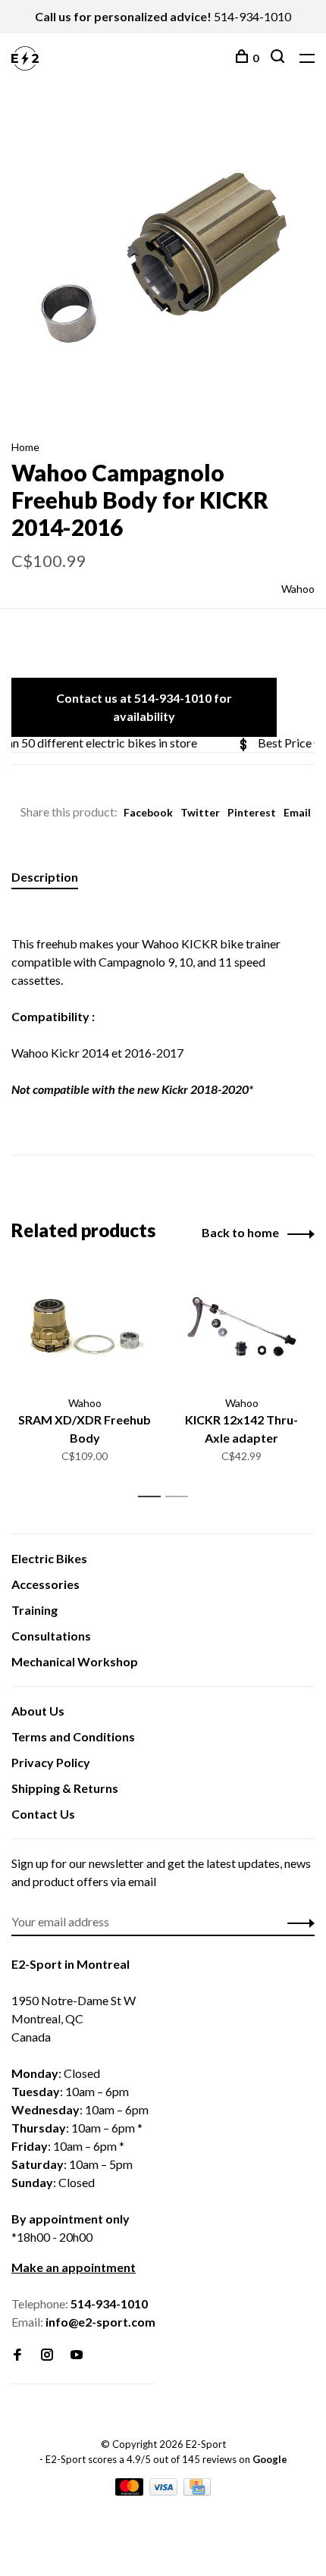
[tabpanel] (163, 261)
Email (297, 812)
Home (25, 447)
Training (34, 1610)
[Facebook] (17, 2355)
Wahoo (298, 589)
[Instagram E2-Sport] (47, 2355)
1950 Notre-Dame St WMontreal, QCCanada (74, 2018)
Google (270, 2459)
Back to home (240, 1232)
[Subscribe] (297, 1922)
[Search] (279, 58)
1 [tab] (154, 1497)
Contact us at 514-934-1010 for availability (144, 707)
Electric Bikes (49, 1558)
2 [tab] (181, 1497)
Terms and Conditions (73, 1736)
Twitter (200, 812)
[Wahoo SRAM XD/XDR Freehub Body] (85, 1328)
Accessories (45, 1584)
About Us (38, 1711)
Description (45, 877)
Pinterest (252, 812)
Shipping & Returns (65, 1788)
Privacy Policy (51, 1762)
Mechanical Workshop (75, 1661)
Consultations (51, 1636)
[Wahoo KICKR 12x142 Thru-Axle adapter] (241, 1328)
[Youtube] (77, 2355)
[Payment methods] (130, 2491)
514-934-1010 (252, 16)
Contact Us (43, 1814)
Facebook (148, 812)
